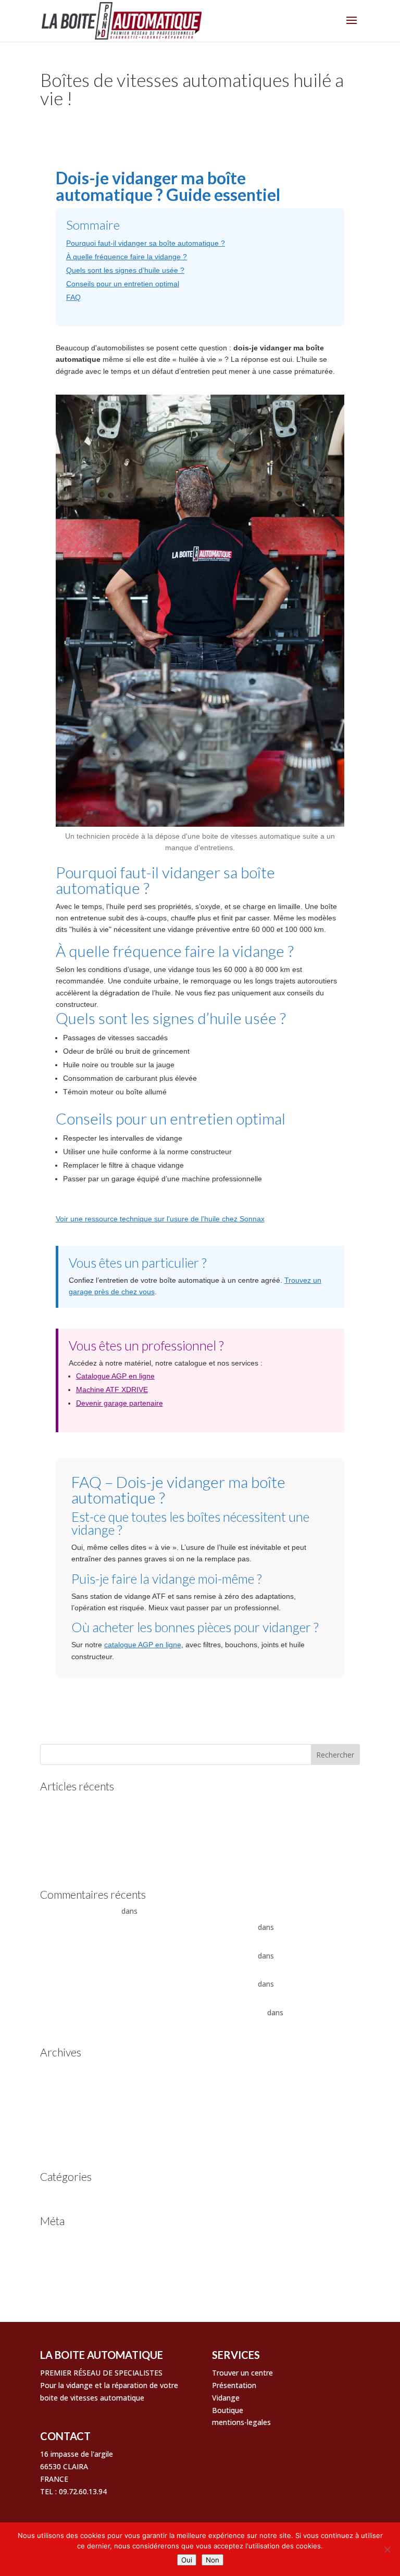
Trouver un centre (242, 2373)
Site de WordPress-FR (77, 2285)
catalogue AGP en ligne (143, 1645)
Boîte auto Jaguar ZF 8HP (84, 1867)
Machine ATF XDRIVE (112, 1390)
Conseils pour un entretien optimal (123, 284)
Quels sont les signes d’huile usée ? (125, 270)
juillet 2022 (59, 2117)
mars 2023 (58, 2085)
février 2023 (60, 2101)
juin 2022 (55, 2133)
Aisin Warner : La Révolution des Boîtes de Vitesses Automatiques (153, 2012)
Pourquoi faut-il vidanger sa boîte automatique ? (146, 243)
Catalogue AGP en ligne (115, 1376)
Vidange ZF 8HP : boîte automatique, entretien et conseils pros (148, 1927)
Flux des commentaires (80, 2270)
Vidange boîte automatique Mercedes (105, 1819)
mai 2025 (56, 2069)
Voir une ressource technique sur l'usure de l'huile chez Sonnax (160, 1219)
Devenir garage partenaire (120, 1403)
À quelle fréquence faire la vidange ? (127, 257)
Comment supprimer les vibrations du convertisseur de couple (245, 1911)
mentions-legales (241, 2422)
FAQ (73, 297)
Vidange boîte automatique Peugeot (103, 1835)
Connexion (58, 2237)
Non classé (59, 2193)
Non (213, 2560)
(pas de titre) (62, 1803)
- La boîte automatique (80, 1911)
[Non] (387, 2549)
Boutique (228, 2410)
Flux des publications (76, 2253)
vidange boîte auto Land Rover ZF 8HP (106, 1851)
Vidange (226, 2398)
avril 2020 (56, 2149)
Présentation (234, 2385)
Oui (187, 2560)
